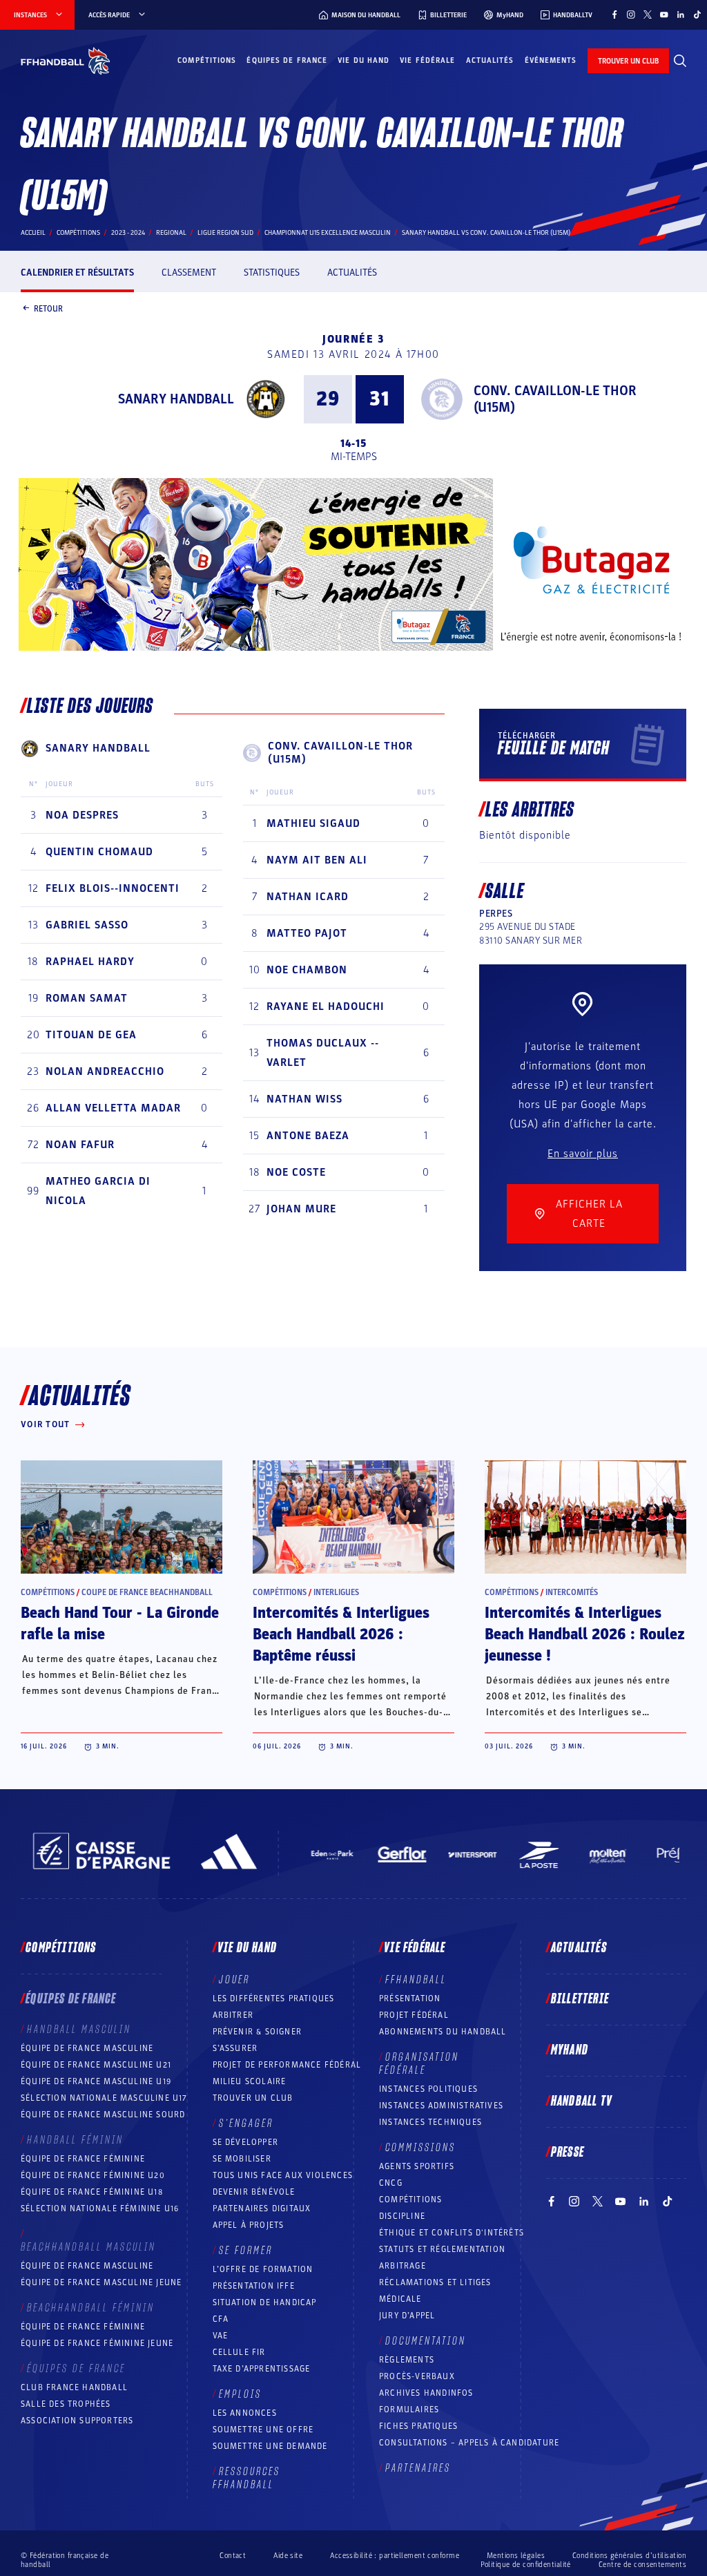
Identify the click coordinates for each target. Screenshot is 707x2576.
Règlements (407, 2360)
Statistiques (272, 273)
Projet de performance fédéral (287, 2065)
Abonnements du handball (443, 2032)
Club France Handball (74, 2387)
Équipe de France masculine (87, 2048)
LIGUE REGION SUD (225, 233)
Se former (246, 2251)
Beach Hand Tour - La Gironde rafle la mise (120, 1624)
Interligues (336, 1592)
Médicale (400, 2299)
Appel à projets (249, 2225)
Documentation (426, 2341)
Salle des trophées (66, 2404)
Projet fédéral (414, 2015)
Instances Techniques (430, 2122)
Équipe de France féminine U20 (93, 2175)
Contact (233, 2556)
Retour (48, 308)
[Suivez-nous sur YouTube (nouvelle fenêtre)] (664, 15)
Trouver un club (253, 2098)
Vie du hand (364, 60)
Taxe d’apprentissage (262, 2369)
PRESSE (568, 2153)
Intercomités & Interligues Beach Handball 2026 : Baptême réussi (341, 1634)
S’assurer (235, 2048)
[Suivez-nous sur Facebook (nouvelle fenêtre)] (614, 15)
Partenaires (418, 2468)
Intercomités (572, 1592)
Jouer (234, 1980)
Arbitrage (403, 2266)
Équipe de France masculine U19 (96, 2081)
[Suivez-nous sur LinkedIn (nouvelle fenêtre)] (681, 15)
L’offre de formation (263, 2269)
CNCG (391, 2183)
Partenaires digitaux (262, 2208)
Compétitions (207, 60)
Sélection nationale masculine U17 (104, 2098)
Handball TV (582, 2101)
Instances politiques (428, 2089)
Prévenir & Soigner (258, 2032)
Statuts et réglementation (442, 2249)
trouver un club (628, 61)
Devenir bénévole (254, 2192)
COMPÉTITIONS (410, 2200)
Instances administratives (441, 2106)
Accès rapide (109, 15)
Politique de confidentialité (526, 2565)
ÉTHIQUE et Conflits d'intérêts (452, 2233)
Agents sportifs (417, 2166)
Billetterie (580, 1999)
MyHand (570, 2050)
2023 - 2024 (128, 233)
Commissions (420, 2148)
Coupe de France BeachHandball (147, 1592)
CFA (221, 2319)
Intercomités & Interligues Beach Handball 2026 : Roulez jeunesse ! (585, 1634)
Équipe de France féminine (83, 2159)
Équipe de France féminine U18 (92, 2192)
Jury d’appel (407, 2316)
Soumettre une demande (270, 2446)
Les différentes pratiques (274, 1998)
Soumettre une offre (263, 2430)
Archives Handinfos (426, 2393)
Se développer (246, 2142)
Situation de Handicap (265, 2302)
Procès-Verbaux (417, 2376)
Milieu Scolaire (250, 2081)
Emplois (240, 2394)
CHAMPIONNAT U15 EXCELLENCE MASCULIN (328, 233)
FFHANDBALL (416, 1980)
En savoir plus (583, 1154)
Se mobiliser (242, 2159)
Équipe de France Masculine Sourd (103, 2115)
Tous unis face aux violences (283, 2175)
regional (171, 233)
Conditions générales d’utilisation (629, 2556)
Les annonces (245, 2413)
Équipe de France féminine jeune (97, 2343)
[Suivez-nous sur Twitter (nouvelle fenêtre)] (648, 15)
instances (30, 15)
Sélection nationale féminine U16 (100, 2208)
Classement (189, 273)
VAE (221, 2336)
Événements (551, 60)
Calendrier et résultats (77, 273)
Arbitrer (233, 2015)
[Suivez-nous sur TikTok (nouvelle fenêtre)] (697, 15)
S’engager (246, 2124)
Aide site (288, 2556)
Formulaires (409, 2410)
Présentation (410, 1998)
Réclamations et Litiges (435, 2282)
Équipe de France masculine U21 (96, 2065)
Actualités (490, 60)
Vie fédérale (427, 60)
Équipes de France (287, 60)
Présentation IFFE (254, 2286)
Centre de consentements (642, 2564)
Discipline (402, 2216)
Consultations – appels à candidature (469, 2443)
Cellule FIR (239, 2352)
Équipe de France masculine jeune (101, 2282)
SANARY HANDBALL (176, 399)
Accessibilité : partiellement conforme (395, 2556)
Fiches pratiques (418, 2426)
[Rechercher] (680, 61)
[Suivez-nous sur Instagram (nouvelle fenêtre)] (631, 15)
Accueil (33, 233)
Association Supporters (77, 2421)
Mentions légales (516, 2556)
